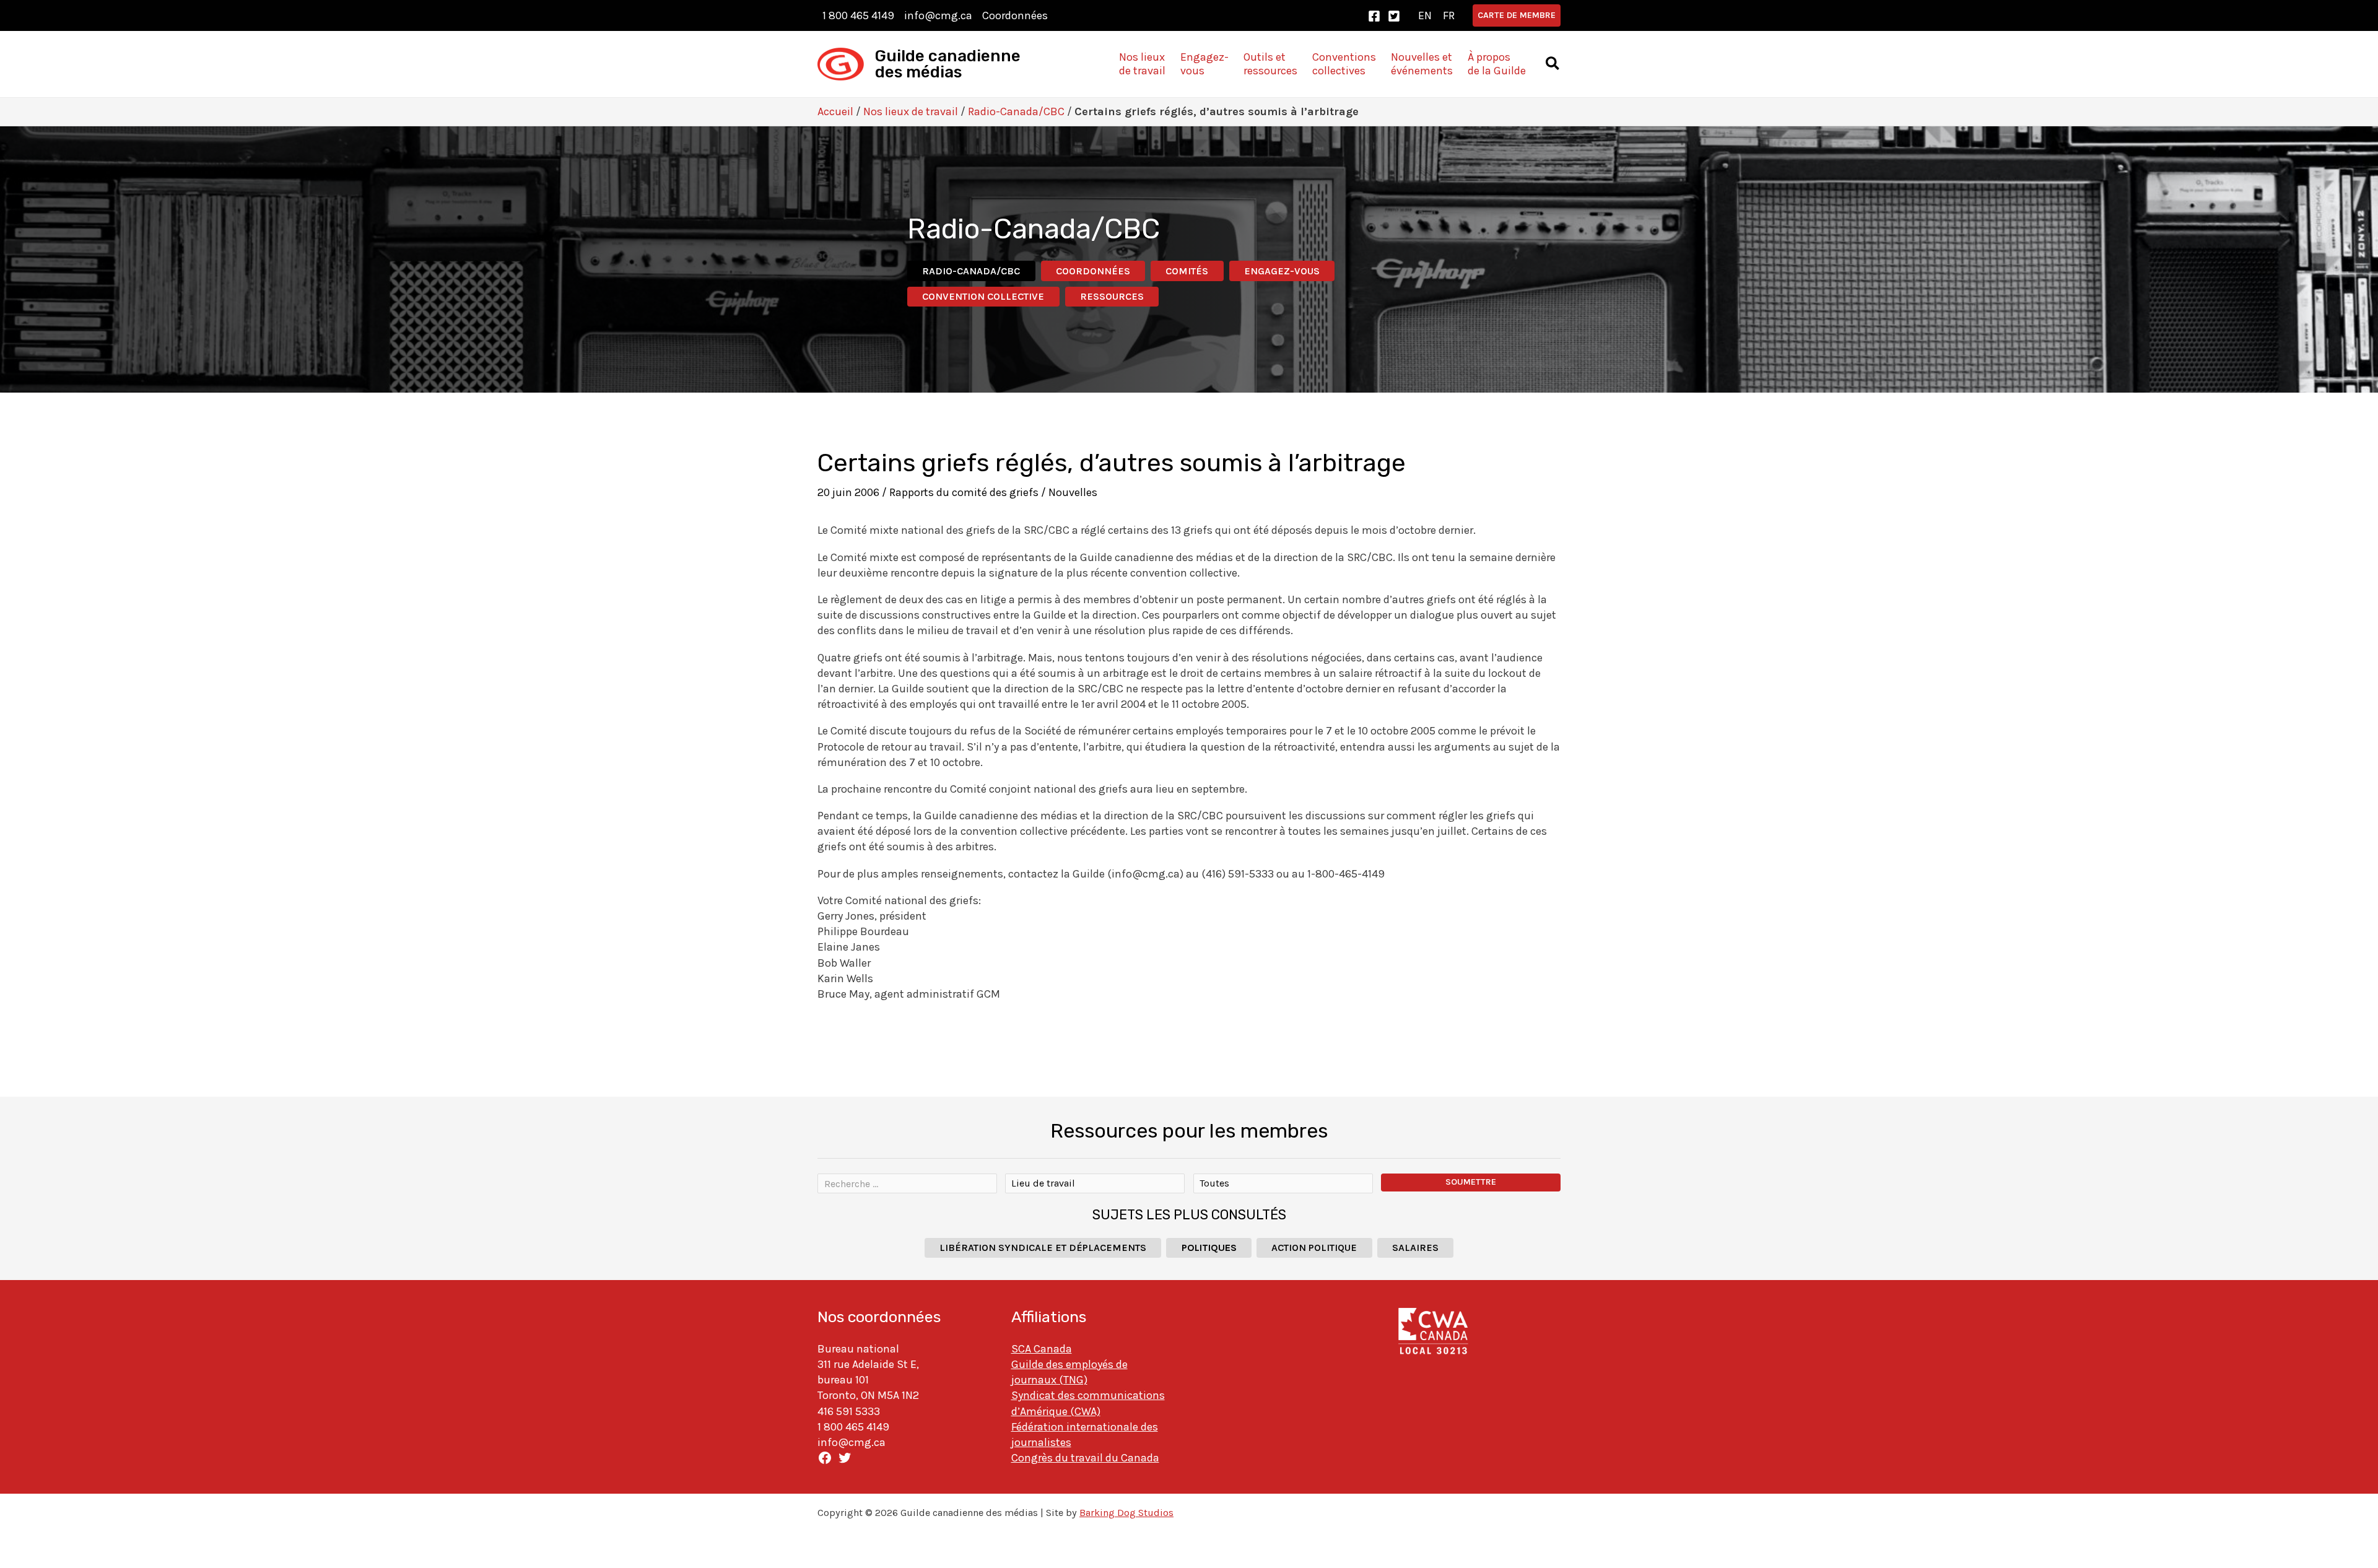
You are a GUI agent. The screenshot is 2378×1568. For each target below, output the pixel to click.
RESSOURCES (1112, 296)
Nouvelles (1073, 492)
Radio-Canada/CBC (1016, 111)
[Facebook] (1374, 16)
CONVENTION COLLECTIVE (983, 296)
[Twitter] (1394, 16)
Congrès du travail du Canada (1085, 1458)
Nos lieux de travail (911, 111)
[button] (1517, 15)
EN (1425, 15)
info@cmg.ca (938, 15)
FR (1449, 15)
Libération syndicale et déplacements (1043, 1248)
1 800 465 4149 (858, 15)
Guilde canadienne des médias (948, 64)
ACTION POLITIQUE (1314, 1248)
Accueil (835, 111)
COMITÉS (1187, 271)
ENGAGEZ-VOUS (1282, 271)
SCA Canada (1042, 1349)
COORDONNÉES (1093, 271)
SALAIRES (1415, 1248)
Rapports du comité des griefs (964, 492)
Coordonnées (1015, 15)
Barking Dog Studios (1126, 1513)
